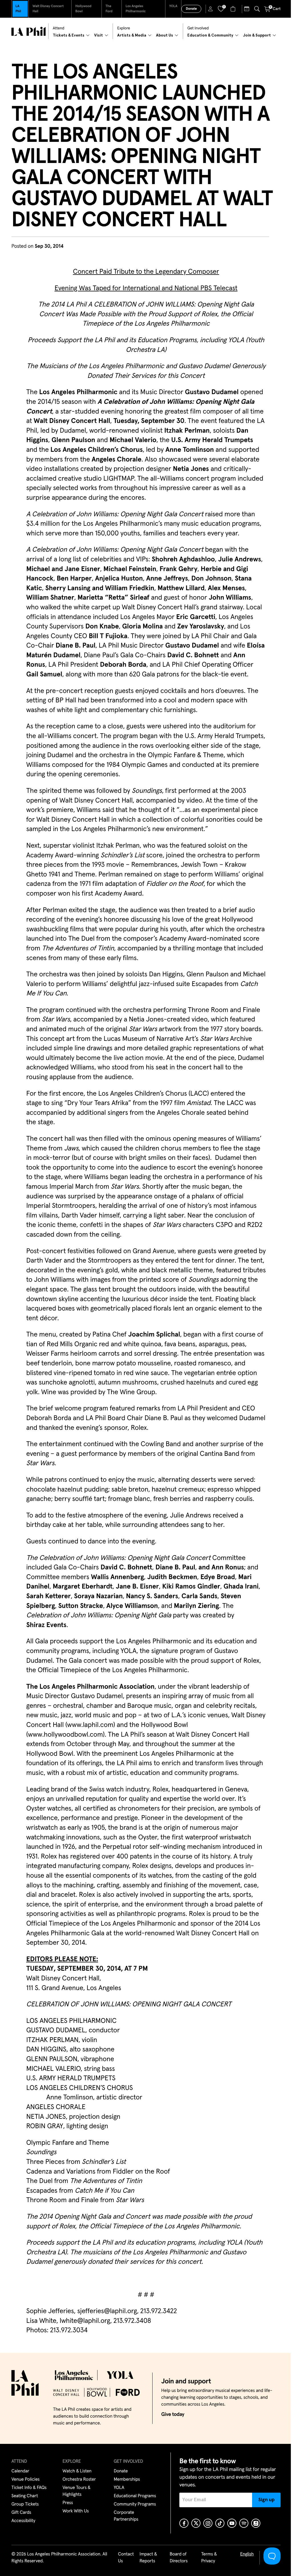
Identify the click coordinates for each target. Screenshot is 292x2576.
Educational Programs (135, 2496)
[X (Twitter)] (196, 2523)
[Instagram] (208, 2523)
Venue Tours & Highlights (76, 2491)
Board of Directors (179, 2558)
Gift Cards (21, 2513)
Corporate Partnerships (126, 2516)
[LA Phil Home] (29, 31)
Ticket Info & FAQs (29, 2488)
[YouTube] (232, 2523)
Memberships (127, 2480)
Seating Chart (25, 2496)
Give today (173, 2414)
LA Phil (18, 9)
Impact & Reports (148, 2558)
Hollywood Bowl (83, 9)
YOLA (173, 6)
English (247, 2554)
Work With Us (76, 2511)
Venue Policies (26, 2480)
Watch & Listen (77, 2471)
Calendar (20, 2471)
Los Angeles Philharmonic (136, 9)
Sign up (266, 2500)
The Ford (109, 9)
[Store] (234, 9)
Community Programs (135, 2504)
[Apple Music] (256, 2523)
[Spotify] (244, 2523)
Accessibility (23, 2521)
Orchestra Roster (79, 2480)
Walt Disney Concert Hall (48, 9)
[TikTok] (220, 2523)
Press (68, 2503)
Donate (191, 9)
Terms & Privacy (209, 2558)
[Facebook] (184, 2523)
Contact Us (126, 2558)
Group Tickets (25, 2504)
